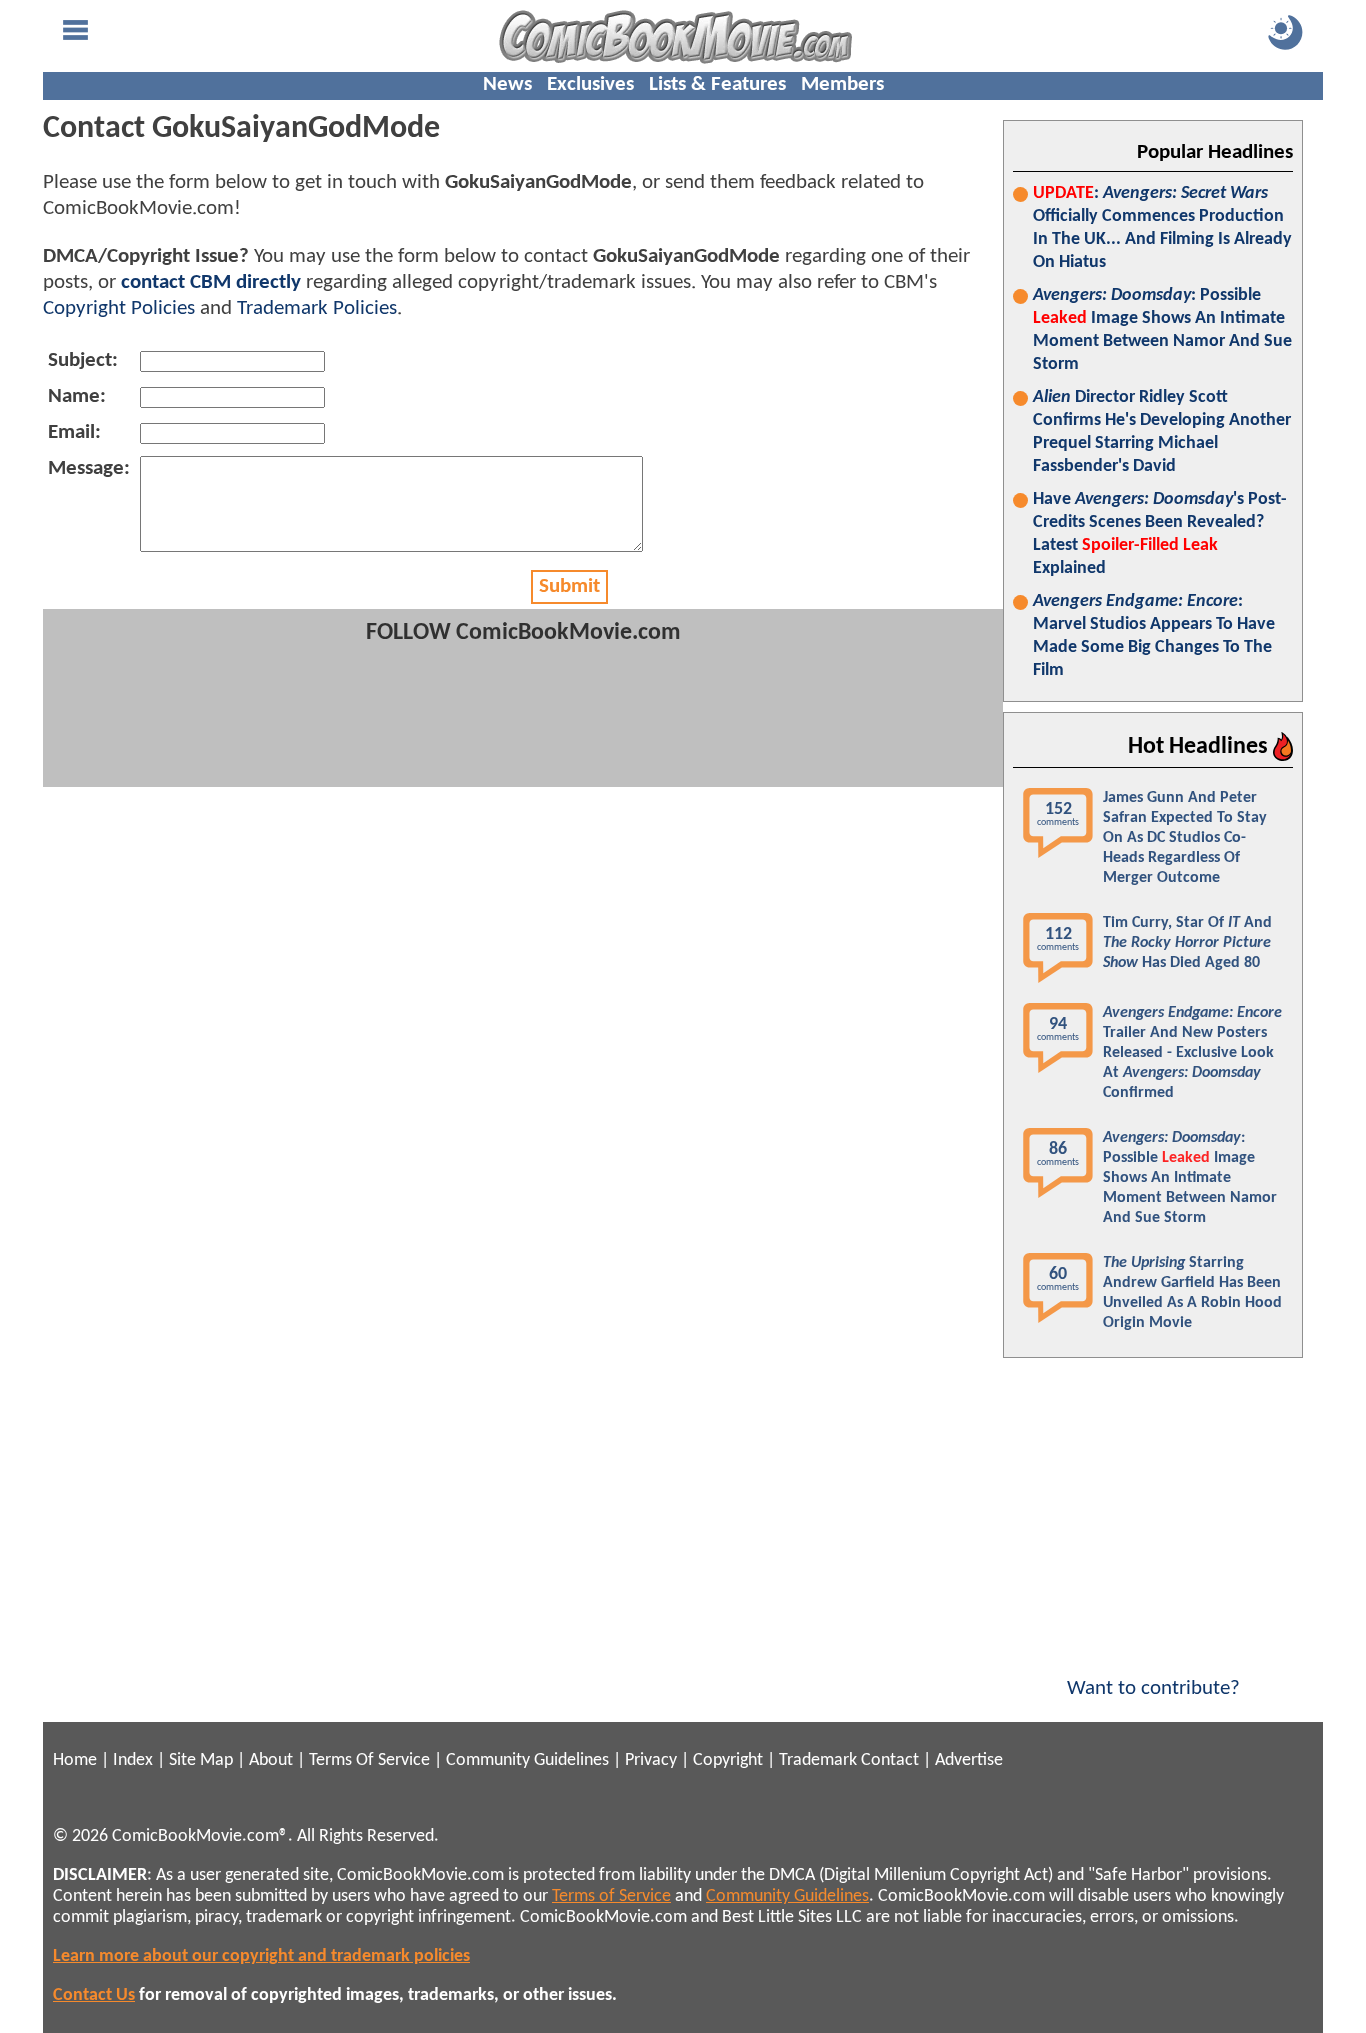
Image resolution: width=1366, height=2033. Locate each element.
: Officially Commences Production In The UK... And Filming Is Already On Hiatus (1162, 228)
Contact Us (94, 1995)
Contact (890, 1760)
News (507, 84)
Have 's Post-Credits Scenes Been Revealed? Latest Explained (1160, 534)
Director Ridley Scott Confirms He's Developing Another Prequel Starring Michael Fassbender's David (1162, 432)
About (271, 1760)
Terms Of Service (369, 1760)
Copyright (728, 1760)
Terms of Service (611, 1896)
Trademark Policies (317, 308)
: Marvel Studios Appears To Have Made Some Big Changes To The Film (1154, 636)
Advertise (969, 1760)
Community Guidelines (527, 1760)
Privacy (651, 1760)
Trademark (818, 1760)
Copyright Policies (119, 308)
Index (133, 1760)
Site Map (201, 1760)
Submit (569, 586)
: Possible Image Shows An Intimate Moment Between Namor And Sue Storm (1162, 330)
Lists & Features (717, 84)
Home (75, 1760)
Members (842, 84)
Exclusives (590, 84)
